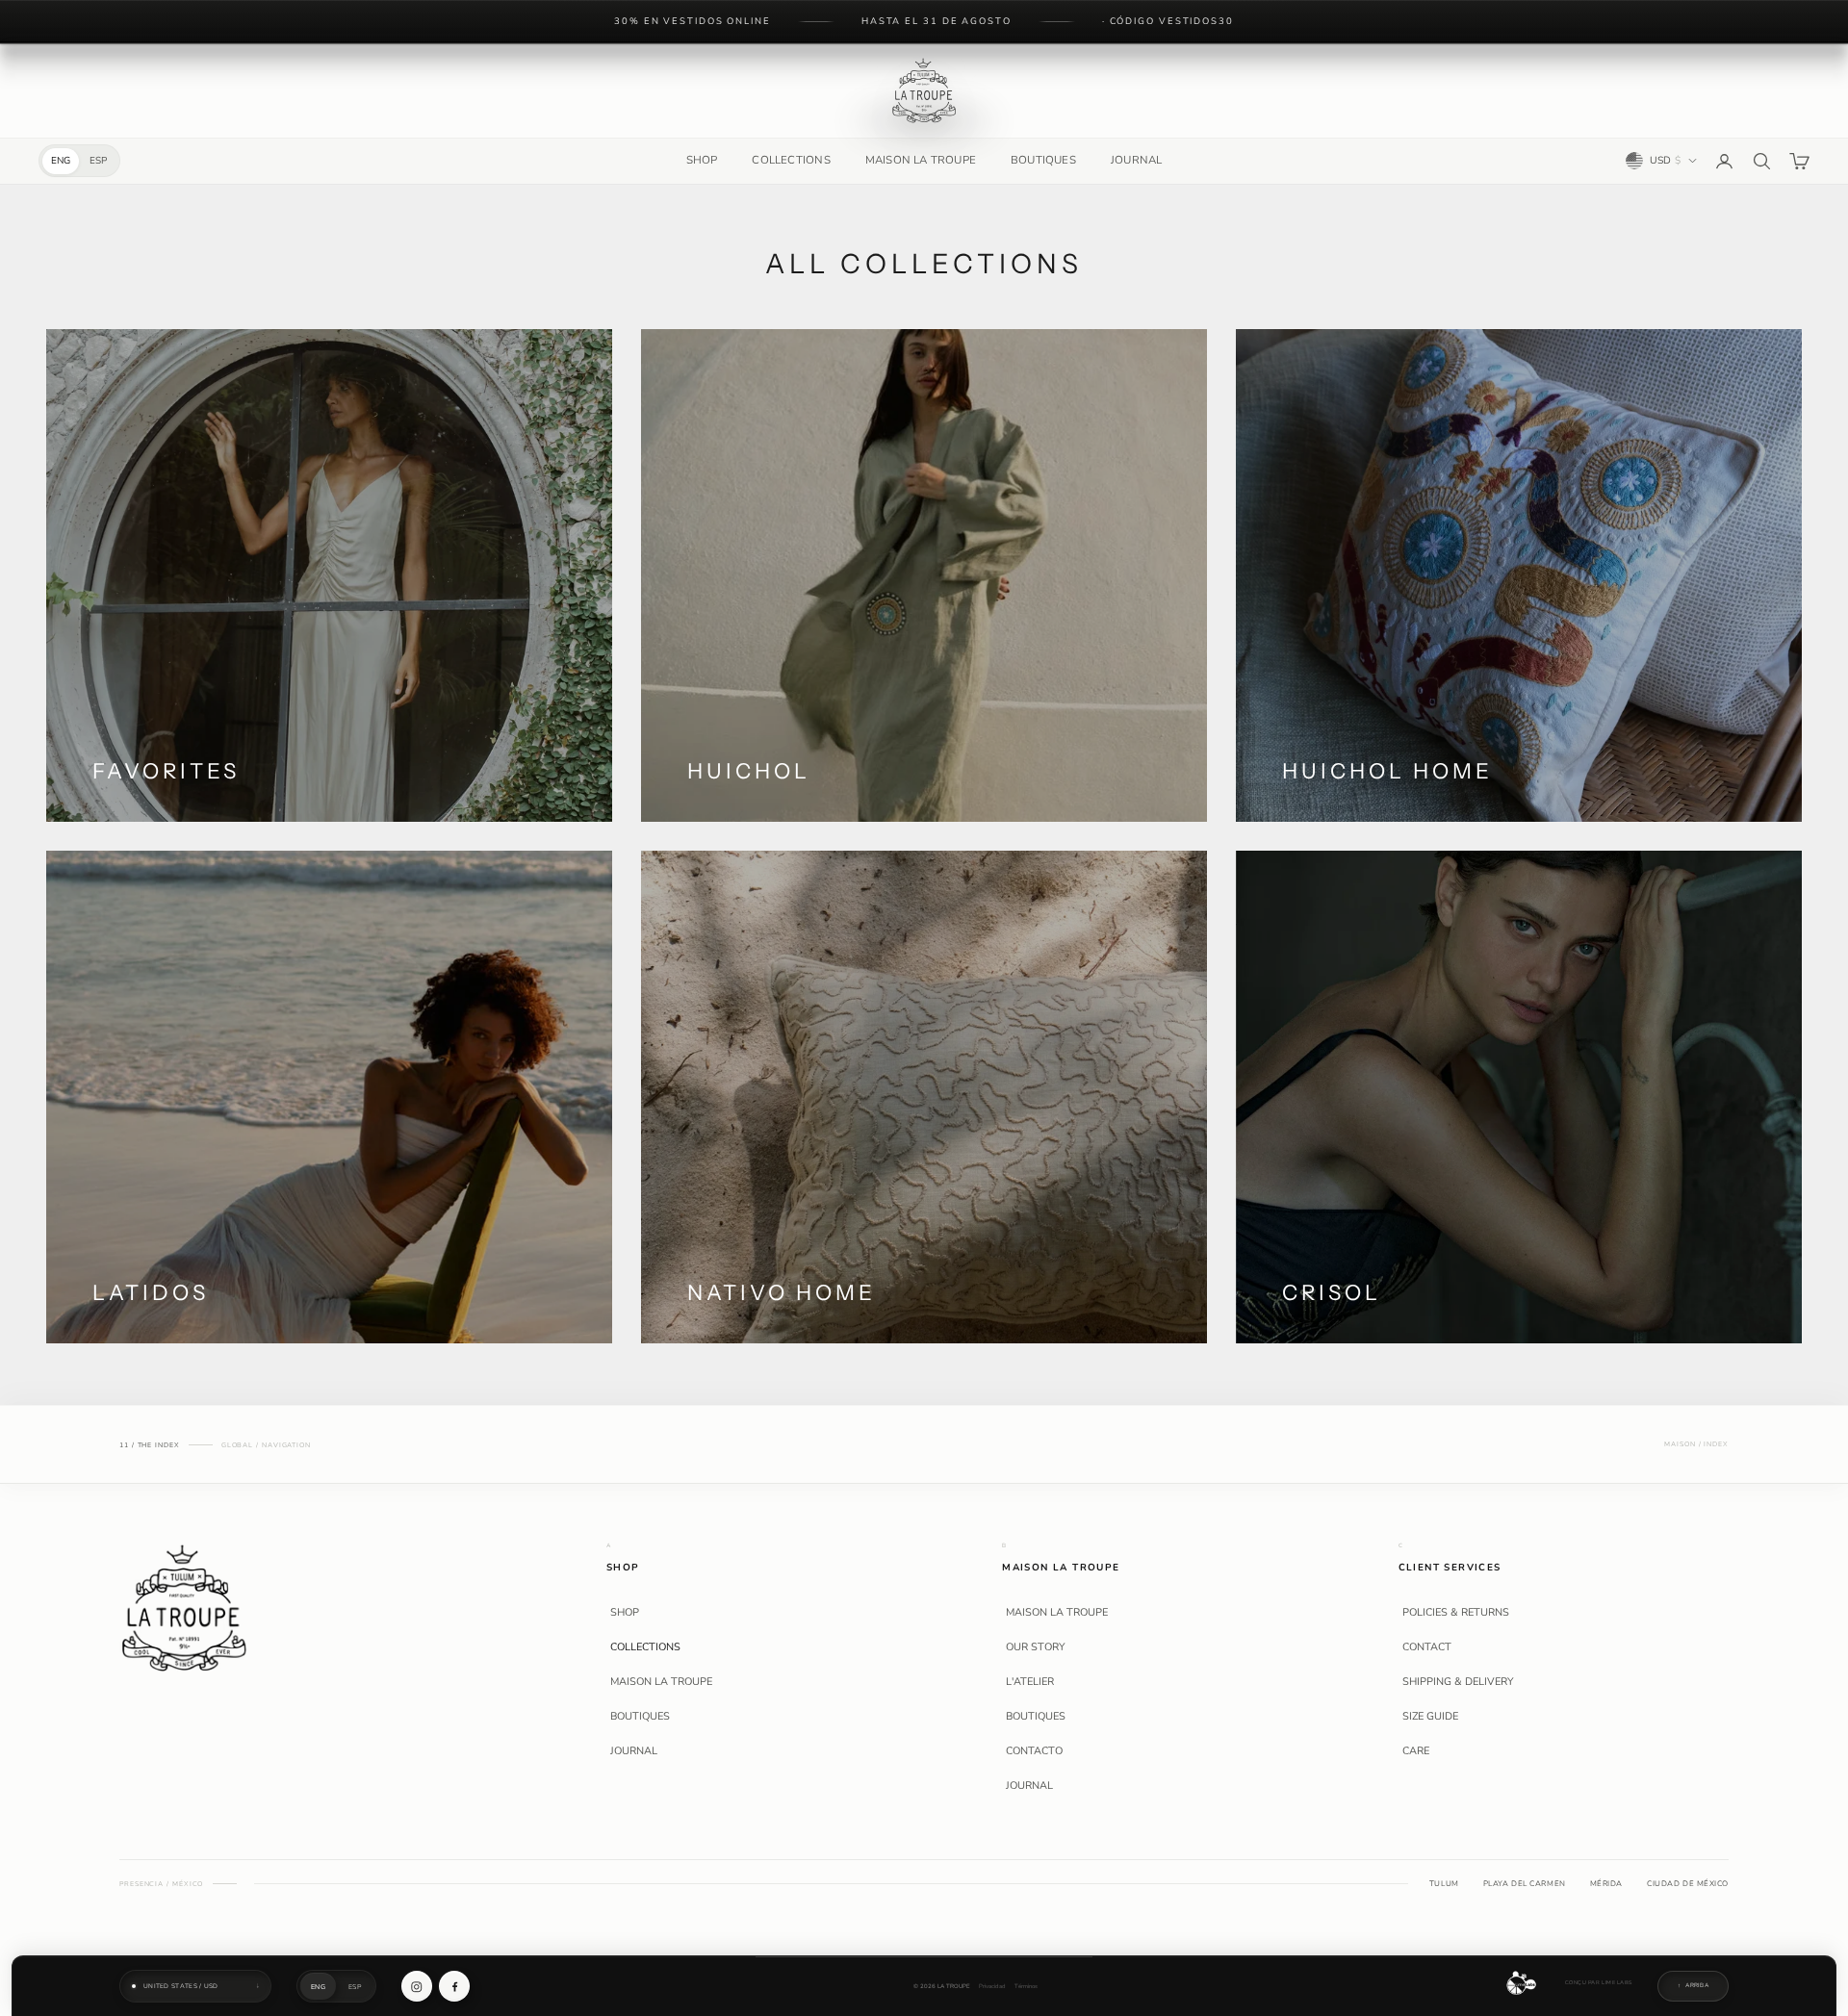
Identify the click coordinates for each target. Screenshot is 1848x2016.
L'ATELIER (1030, 1682)
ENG (61, 161)
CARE (1416, 1751)
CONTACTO (1034, 1751)
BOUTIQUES (1043, 160)
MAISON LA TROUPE (921, 160)
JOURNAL (1136, 160)
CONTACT (1427, 1647)
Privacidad (992, 1987)
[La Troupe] (184, 1607)
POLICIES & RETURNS (1456, 1613)
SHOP (702, 160)
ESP (98, 161)
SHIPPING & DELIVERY (1458, 1682)
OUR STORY (1036, 1647)
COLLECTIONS (791, 160)
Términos (1026, 1987)
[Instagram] (417, 1986)
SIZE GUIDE (1430, 1717)
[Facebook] (454, 1986)
